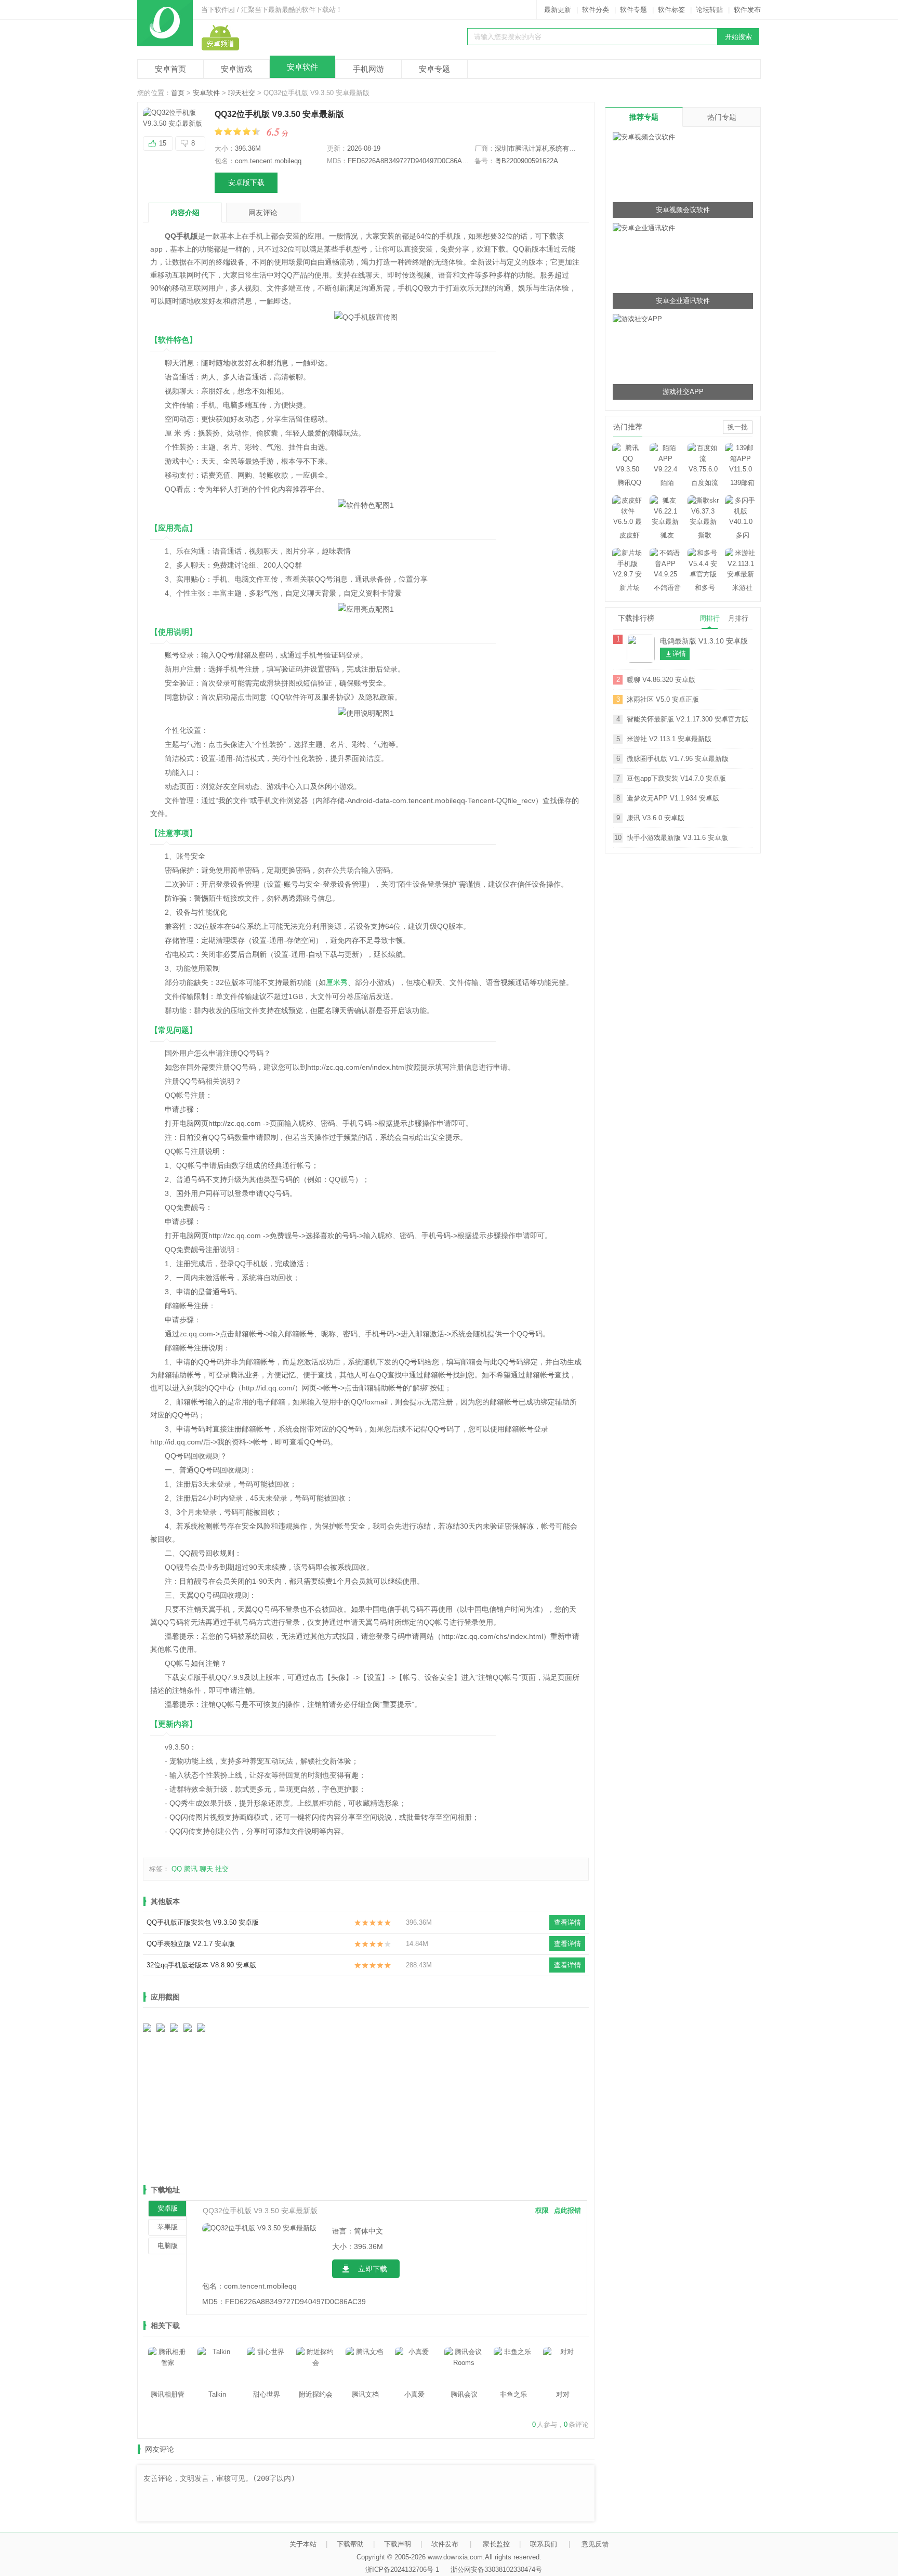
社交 (222, 1869)
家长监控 (496, 2544)
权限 (542, 2210)
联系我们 (544, 2544)
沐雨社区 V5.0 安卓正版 (663, 699)
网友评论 (263, 213)
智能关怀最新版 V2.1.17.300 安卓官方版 (688, 719)
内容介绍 (185, 213)
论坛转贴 (709, 10)
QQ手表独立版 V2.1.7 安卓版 (191, 1944)
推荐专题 (644, 117)
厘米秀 (337, 982)
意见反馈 (595, 2544)
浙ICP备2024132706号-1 (402, 2570)
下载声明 (398, 2544)
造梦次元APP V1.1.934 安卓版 (673, 798)
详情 (679, 654)
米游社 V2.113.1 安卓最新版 (669, 739)
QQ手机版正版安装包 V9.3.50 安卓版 (203, 1922)
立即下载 (373, 2269)
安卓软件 (302, 67)
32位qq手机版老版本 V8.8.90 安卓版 (201, 1965)
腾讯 (191, 1869)
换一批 (738, 427)
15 (163, 143)
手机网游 (368, 69)
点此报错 (567, 2210)
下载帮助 (350, 2544)
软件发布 (747, 10)
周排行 (710, 618)
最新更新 (558, 10)
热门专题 (722, 117)
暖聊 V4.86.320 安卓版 (661, 680)
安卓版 (168, 2208)
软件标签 (671, 10)
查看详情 (567, 1922)
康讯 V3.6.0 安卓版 (656, 818)
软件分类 (596, 10)
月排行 (738, 618)
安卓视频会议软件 (683, 210)
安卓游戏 (236, 69)
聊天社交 (242, 93)
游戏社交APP (683, 392)
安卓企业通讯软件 (683, 301)
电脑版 (168, 2246)
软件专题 (633, 10)
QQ (177, 1869)
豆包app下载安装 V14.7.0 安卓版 (676, 778)
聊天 (206, 1869)
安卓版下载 (246, 182)
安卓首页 (170, 69)
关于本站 (303, 2544)
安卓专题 (434, 69)
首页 (178, 93)
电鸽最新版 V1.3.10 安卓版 (704, 641)
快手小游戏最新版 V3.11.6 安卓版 (677, 838)
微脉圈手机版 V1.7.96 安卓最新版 (678, 759)
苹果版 (168, 2227)
